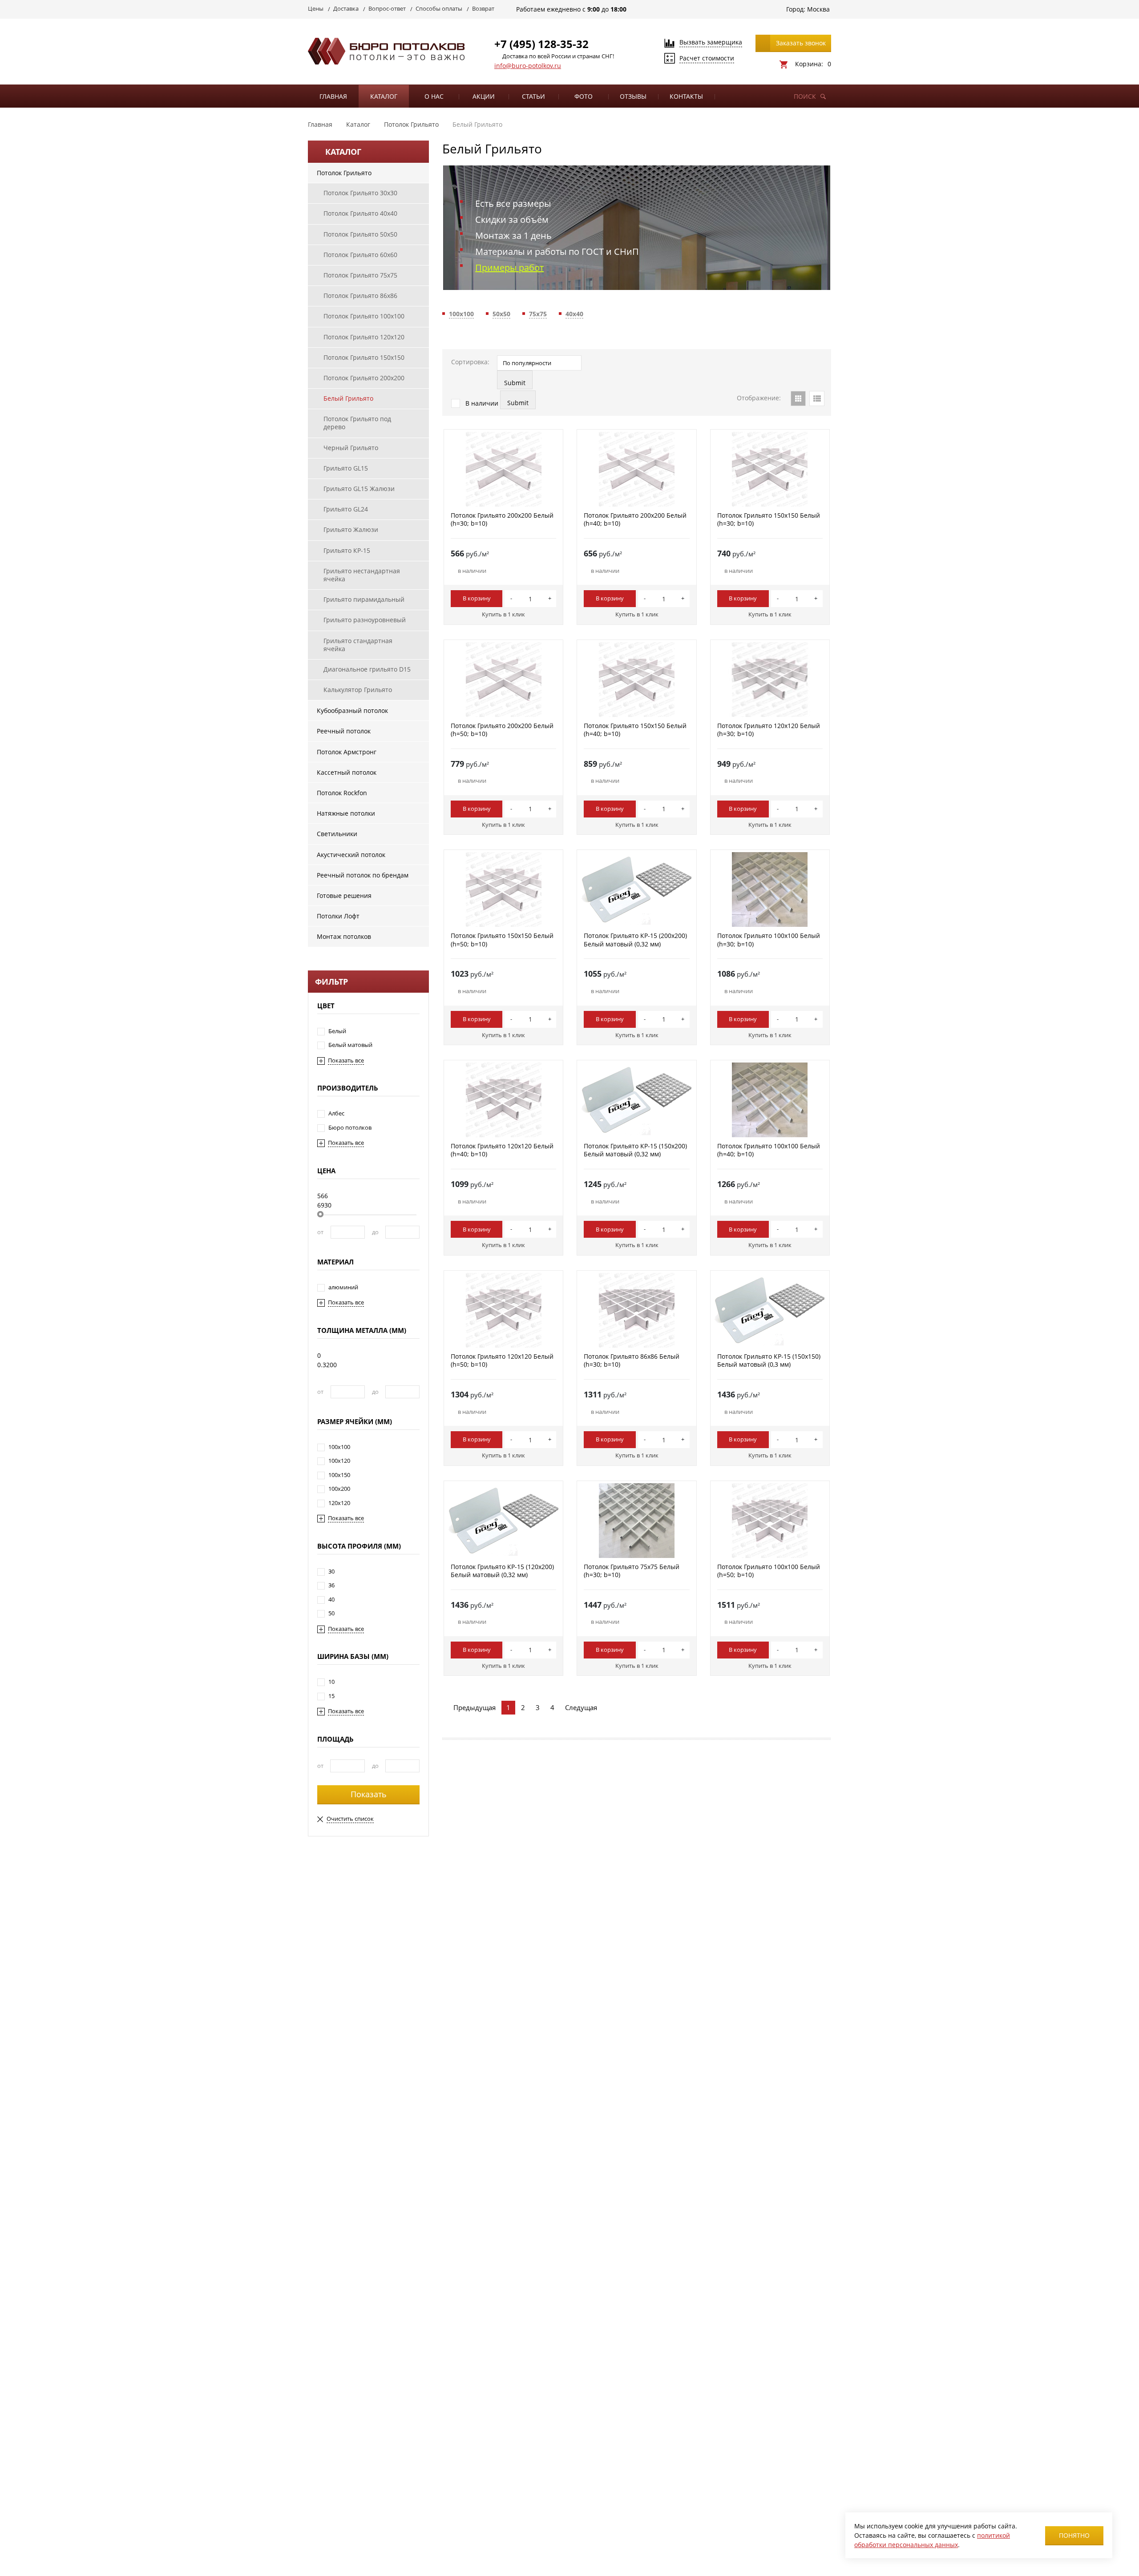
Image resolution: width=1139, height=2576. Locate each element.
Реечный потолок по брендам (363, 875)
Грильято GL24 (346, 509)
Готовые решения (344, 896)
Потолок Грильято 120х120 (364, 337)
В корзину (477, 598)
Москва (818, 9)
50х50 (501, 314)
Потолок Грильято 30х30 (360, 193)
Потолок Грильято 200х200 (364, 378)
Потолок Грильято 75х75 (360, 275)
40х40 (574, 314)
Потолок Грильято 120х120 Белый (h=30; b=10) (769, 730)
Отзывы (633, 96)
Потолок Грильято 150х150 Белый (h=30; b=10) (769, 519)
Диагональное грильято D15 (367, 669)
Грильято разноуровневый (365, 620)
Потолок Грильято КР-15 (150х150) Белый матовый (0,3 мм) (769, 1360)
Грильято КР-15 (347, 550)
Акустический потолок (351, 855)
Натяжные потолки (346, 813)
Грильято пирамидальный (364, 599)
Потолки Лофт (338, 916)
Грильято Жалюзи (351, 529)
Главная (333, 96)
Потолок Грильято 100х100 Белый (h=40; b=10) (769, 1150)
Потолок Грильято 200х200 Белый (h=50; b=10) (502, 730)
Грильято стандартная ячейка (358, 645)
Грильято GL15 (346, 468)
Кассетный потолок (347, 772)
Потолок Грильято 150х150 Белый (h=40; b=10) (635, 730)
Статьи (533, 96)
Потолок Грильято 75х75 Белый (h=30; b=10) (632, 1571)
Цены (316, 8)
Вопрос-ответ (387, 8)
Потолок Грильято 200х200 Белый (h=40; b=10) (635, 519)
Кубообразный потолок (352, 710)
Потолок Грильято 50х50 (360, 234)
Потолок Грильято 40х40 (360, 213)
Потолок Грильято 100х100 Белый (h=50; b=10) (769, 1571)
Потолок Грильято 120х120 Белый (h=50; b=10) (502, 1360)
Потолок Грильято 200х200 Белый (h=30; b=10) (502, 519)
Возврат (483, 8)
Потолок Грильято (344, 173)
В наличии (481, 403)
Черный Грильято (351, 448)
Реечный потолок (344, 731)
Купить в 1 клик (503, 614)
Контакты (686, 96)
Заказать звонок (801, 43)
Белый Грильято (348, 398)
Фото (584, 96)
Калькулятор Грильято (358, 690)
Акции (484, 96)
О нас (434, 96)
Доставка (346, 8)
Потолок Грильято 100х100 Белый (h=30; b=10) (769, 940)
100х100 (461, 314)
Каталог (384, 96)
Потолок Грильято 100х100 (364, 316)
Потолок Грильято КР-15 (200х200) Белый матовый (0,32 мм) (635, 940)
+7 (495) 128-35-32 (541, 44)
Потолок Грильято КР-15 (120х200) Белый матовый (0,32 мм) (502, 1571)
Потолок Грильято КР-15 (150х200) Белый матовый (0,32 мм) (635, 1150)
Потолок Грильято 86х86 (360, 296)
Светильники (337, 834)
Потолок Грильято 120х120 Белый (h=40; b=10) (502, 1150)
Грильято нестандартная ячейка (362, 575)
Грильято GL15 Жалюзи (359, 489)
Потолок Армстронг (347, 752)
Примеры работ (509, 268)
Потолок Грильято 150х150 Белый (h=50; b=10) (502, 940)
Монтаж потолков (344, 936)
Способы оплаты (439, 8)
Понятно (1074, 2535)
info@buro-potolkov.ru (528, 66)
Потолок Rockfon (342, 793)
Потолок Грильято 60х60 (360, 255)
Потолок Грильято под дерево (357, 423)
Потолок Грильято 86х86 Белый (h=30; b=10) (632, 1360)
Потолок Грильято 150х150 (364, 357)
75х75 (538, 314)
